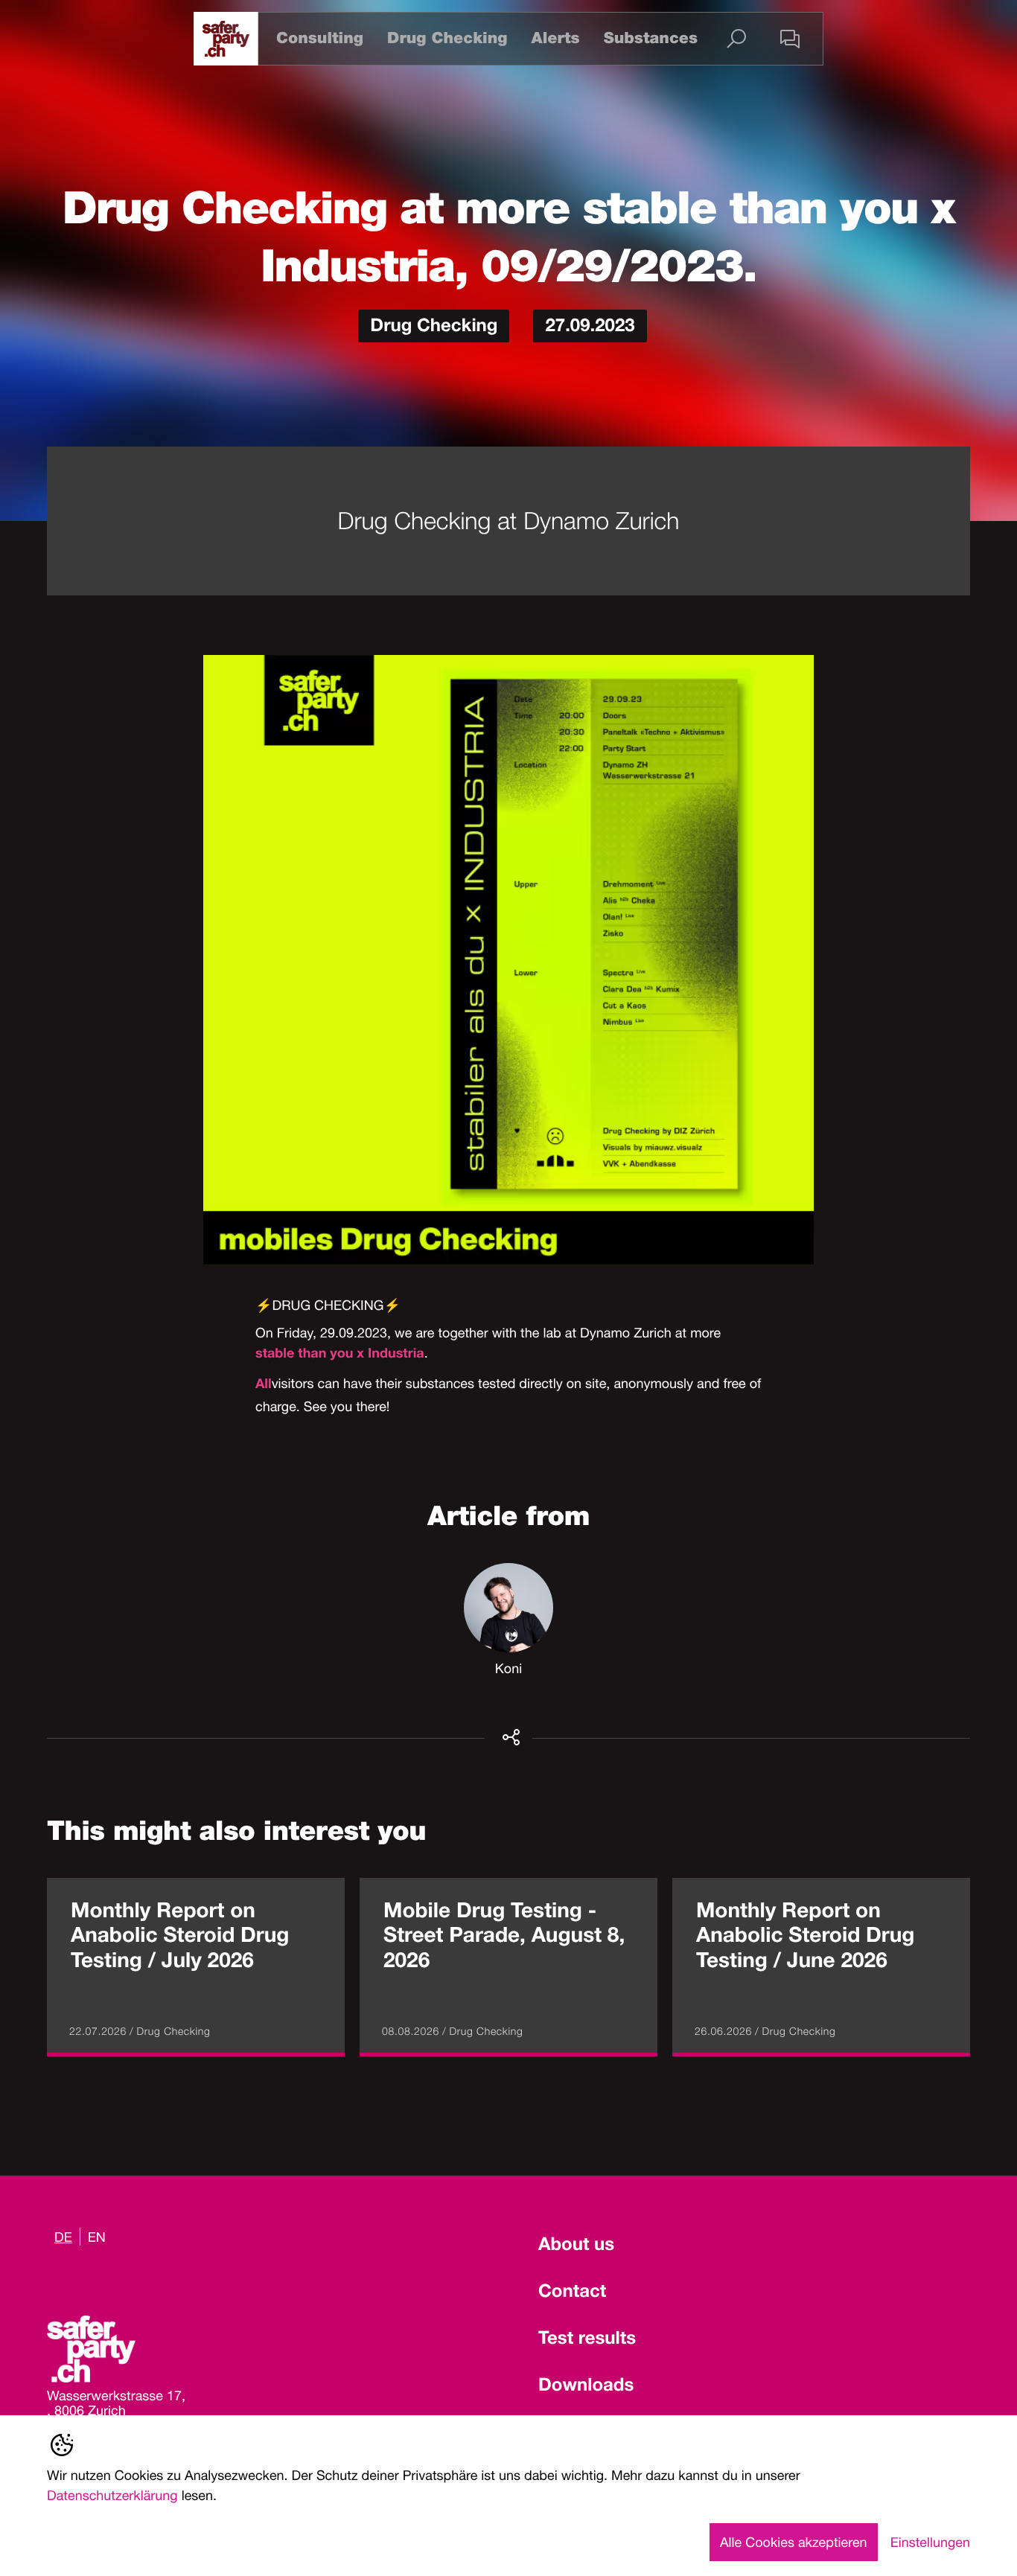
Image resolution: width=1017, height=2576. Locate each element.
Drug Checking (447, 38)
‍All (264, 1386)
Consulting (320, 38)
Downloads (586, 2387)
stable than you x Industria (340, 1355)
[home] (226, 39)
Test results (587, 2340)
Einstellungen (930, 2542)
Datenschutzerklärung (112, 2495)
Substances (651, 38)
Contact (572, 2293)
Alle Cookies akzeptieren (794, 2542)
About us (576, 2246)
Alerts (555, 38)
